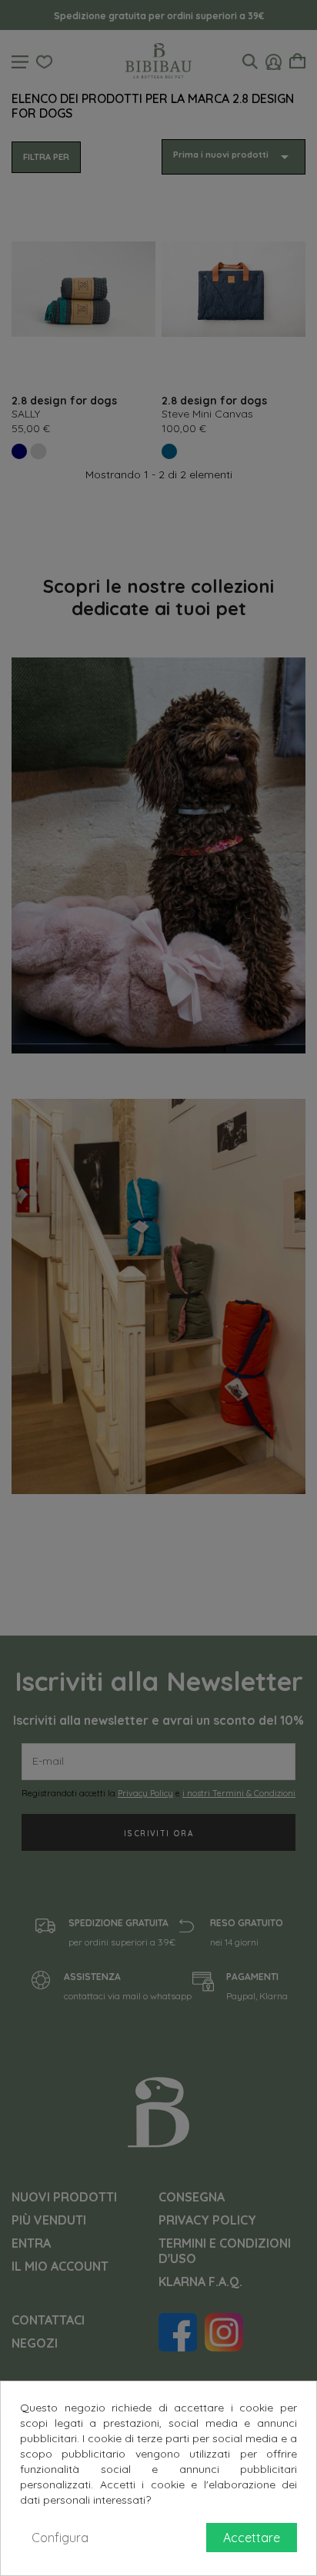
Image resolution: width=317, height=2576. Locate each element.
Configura (60, 2538)
